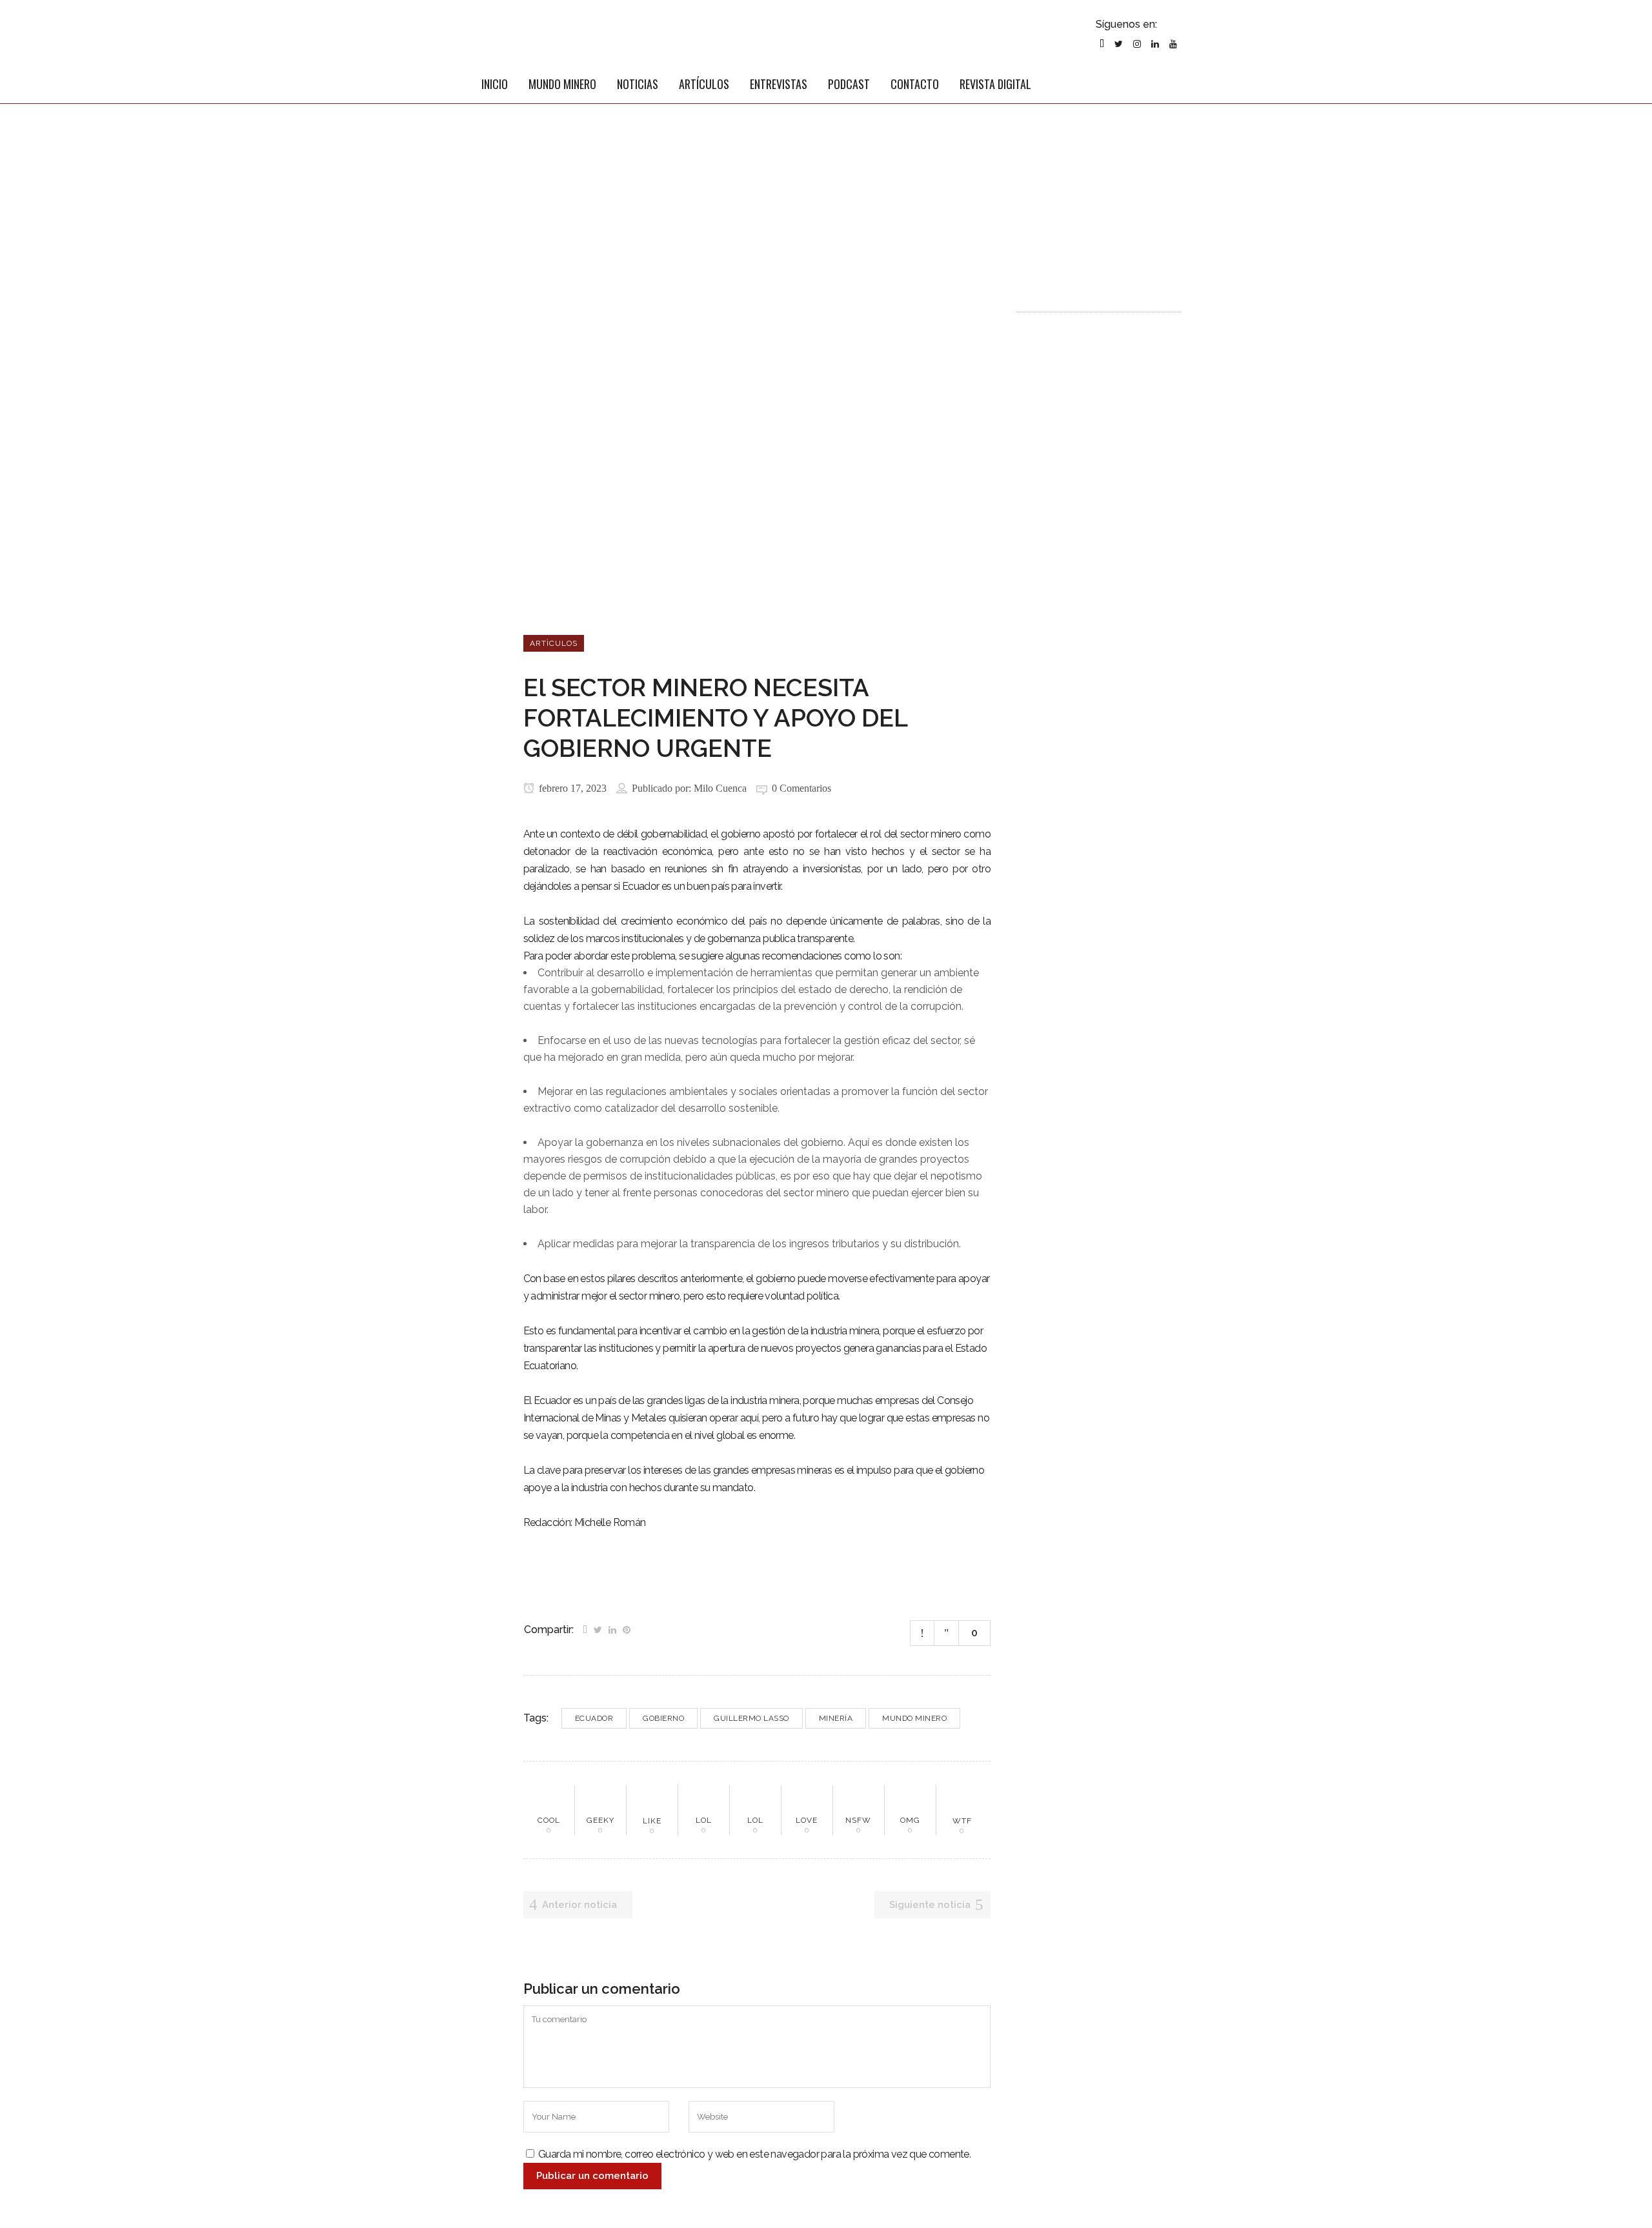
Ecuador (594, 1718)
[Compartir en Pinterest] (627, 1629)
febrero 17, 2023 (571, 788)
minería (836, 1718)
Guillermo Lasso (751, 1718)
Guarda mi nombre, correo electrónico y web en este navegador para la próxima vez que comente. (754, 2154)
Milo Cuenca (720, 788)
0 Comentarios (801, 788)
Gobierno (663, 1718)
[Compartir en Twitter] (598, 1629)
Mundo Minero (914, 1718)
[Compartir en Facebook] (585, 1629)
